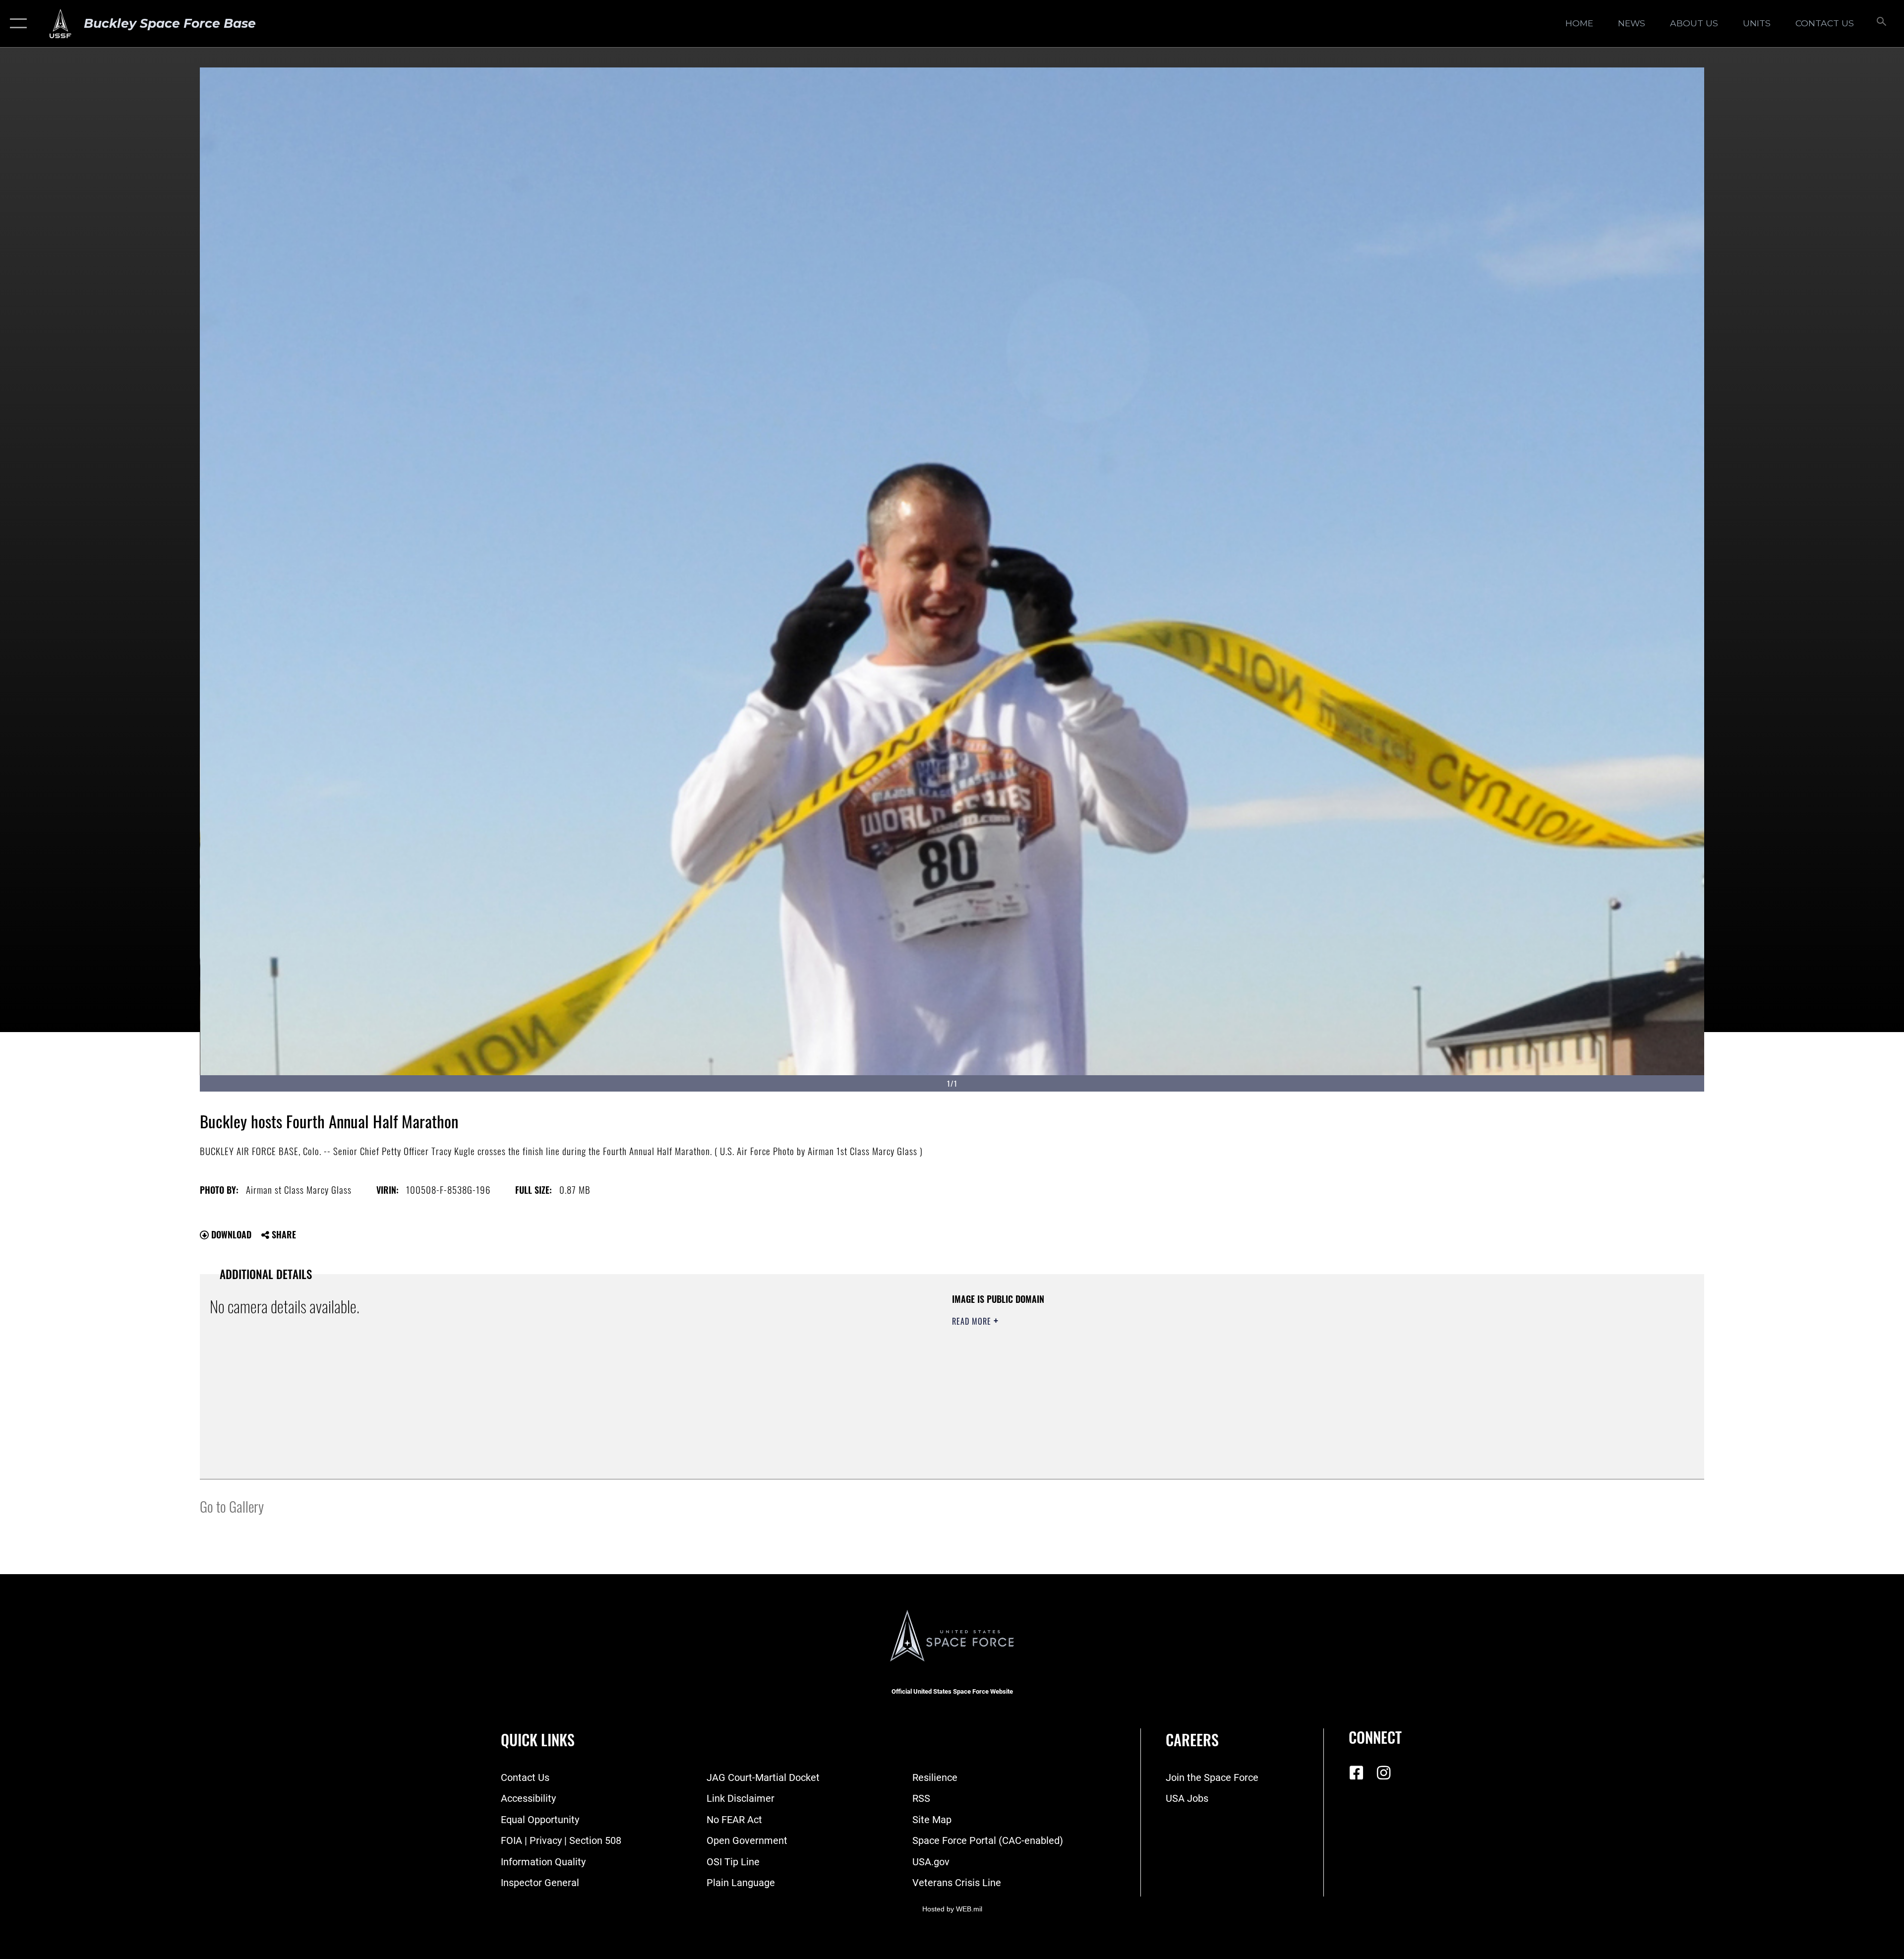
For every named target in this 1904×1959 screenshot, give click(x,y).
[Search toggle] (1880, 24)
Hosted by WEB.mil (952, 1909)
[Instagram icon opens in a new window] (1383, 1773)
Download (230, 1234)
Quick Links (538, 1740)
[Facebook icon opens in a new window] (1356, 1773)
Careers (1192, 1740)
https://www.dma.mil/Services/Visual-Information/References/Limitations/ (1267, 1356)
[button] (16, 24)
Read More (973, 1321)
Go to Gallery (232, 1506)
